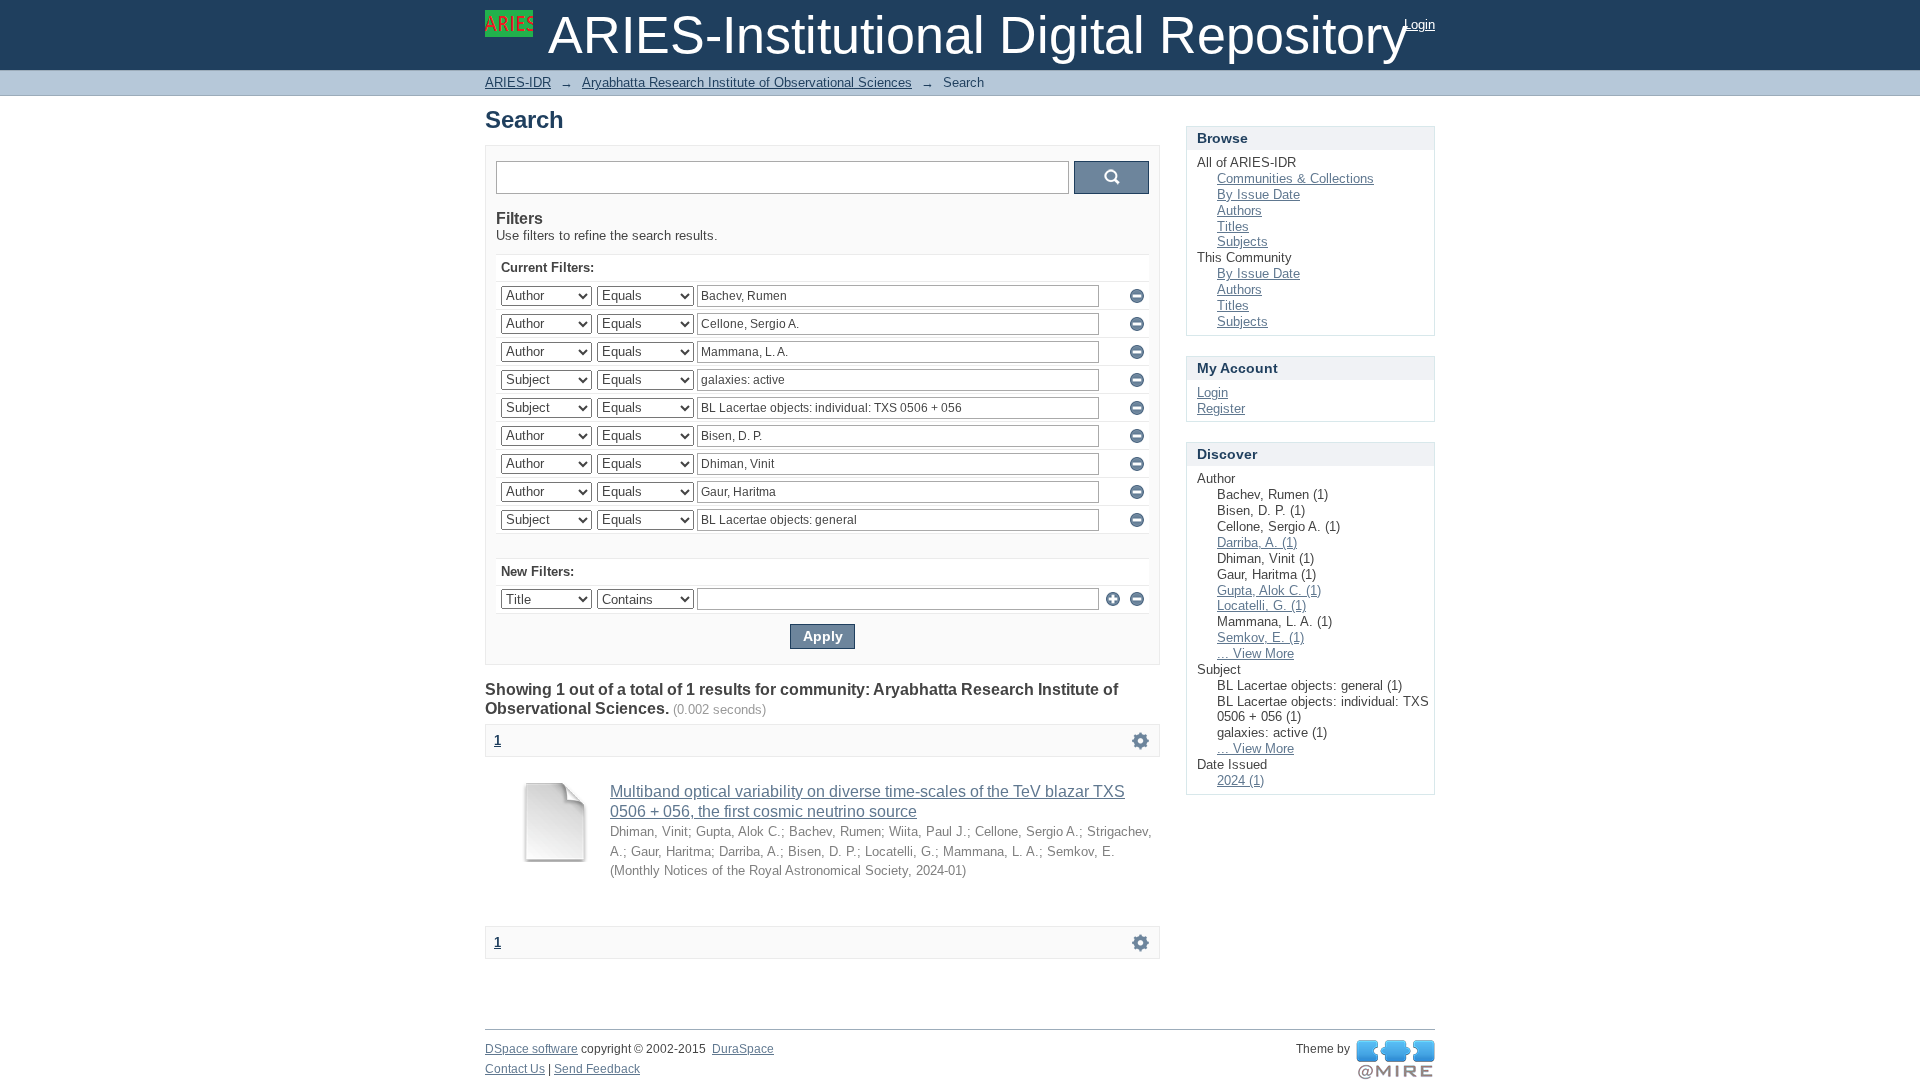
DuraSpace (743, 1049)
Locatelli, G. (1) (1261, 605)
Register (1221, 408)
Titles (1233, 226)
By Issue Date (1258, 194)
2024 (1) (1240, 780)
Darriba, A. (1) (1257, 542)
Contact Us (515, 1069)
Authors (1239, 210)
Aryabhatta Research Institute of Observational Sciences (747, 82)
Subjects (1242, 241)
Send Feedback (597, 1069)
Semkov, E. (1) (1260, 637)
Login (1419, 24)
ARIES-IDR (518, 82)
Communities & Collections (1295, 178)
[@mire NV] (1395, 1060)
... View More (1255, 653)
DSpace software (531, 1049)
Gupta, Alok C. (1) (1269, 590)
